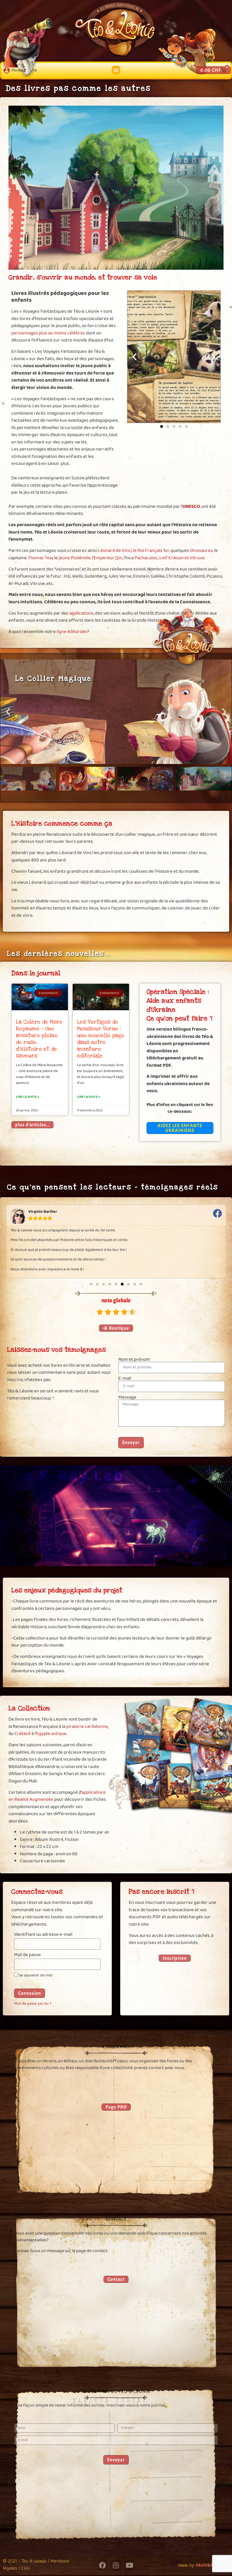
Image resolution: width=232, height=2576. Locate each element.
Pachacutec (146, 558)
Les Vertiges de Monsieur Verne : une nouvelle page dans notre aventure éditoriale (101, 1039)
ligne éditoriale (72, 632)
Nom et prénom (134, 1359)
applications (81, 613)
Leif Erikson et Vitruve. (182, 558)
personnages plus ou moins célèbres (48, 333)
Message (127, 1397)
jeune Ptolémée (74, 558)
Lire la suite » (28, 1097)
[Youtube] (130, 2565)
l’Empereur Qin (107, 558)
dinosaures (201, 551)
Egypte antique (51, 1734)
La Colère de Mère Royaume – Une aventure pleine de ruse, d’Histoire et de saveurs (39, 1039)
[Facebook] (103, 2565)
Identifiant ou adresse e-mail (43, 1935)
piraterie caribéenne (87, 1727)
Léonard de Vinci (115, 551)
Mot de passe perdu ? (33, 2004)
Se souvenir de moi (35, 1976)
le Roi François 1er (151, 551)
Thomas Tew (40, 558)
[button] (116, 70)
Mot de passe (27, 1956)
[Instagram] (116, 2565)
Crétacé (22, 1734)
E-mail (125, 1378)
